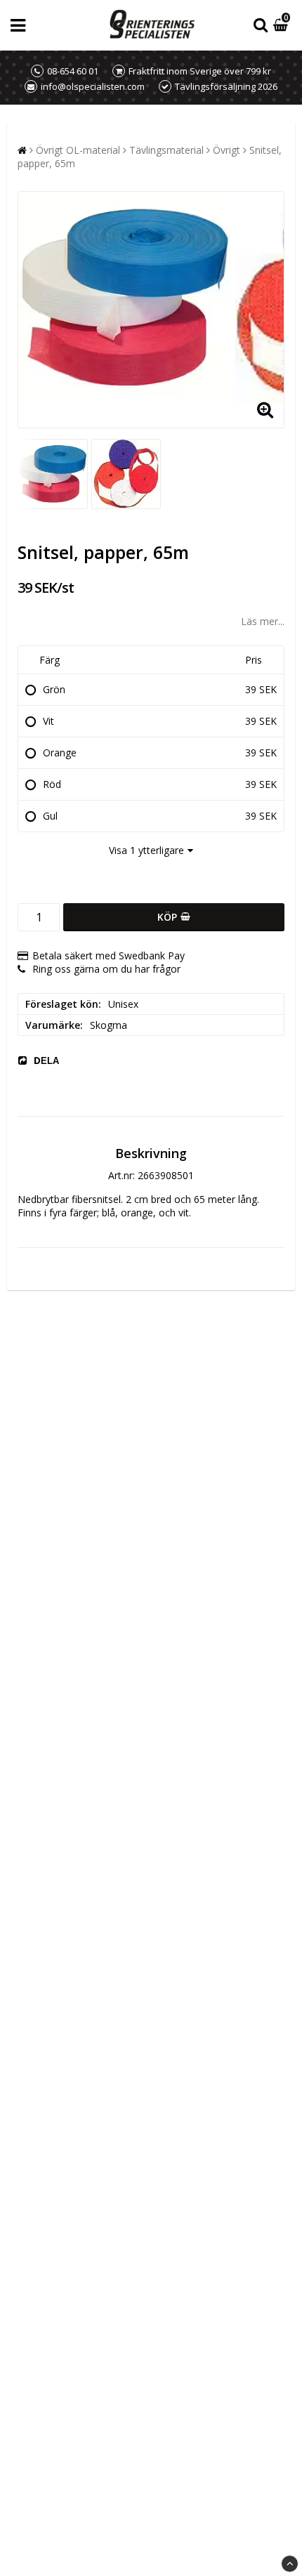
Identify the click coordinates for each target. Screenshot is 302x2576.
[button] (282, 26)
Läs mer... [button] (263, 621)
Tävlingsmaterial (166, 150)
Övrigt (226, 150)
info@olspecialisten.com (93, 86)
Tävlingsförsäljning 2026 (226, 86)
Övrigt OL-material (78, 150)
